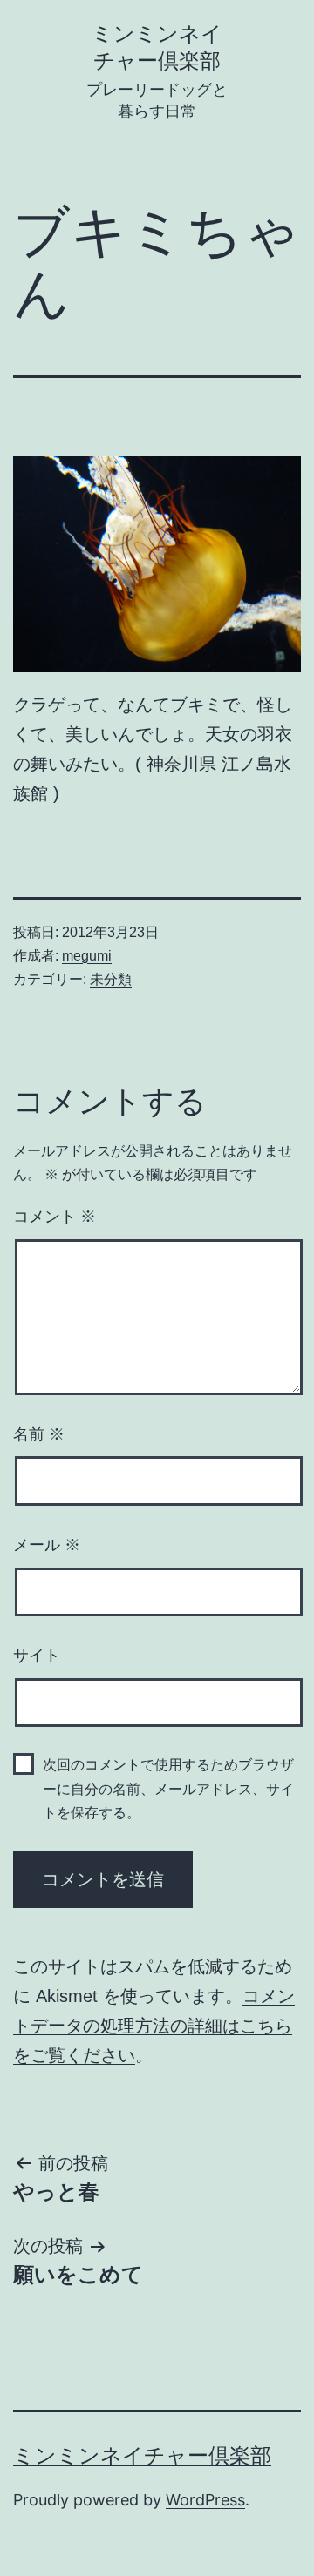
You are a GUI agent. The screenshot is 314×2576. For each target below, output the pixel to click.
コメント (55, 1217)
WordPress (205, 2500)
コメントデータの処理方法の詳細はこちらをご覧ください (154, 2026)
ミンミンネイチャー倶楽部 (142, 2455)
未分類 (111, 979)
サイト (37, 1656)
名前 (39, 1434)
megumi (87, 956)
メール (47, 1545)
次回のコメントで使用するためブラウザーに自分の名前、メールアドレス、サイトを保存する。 (168, 1788)
